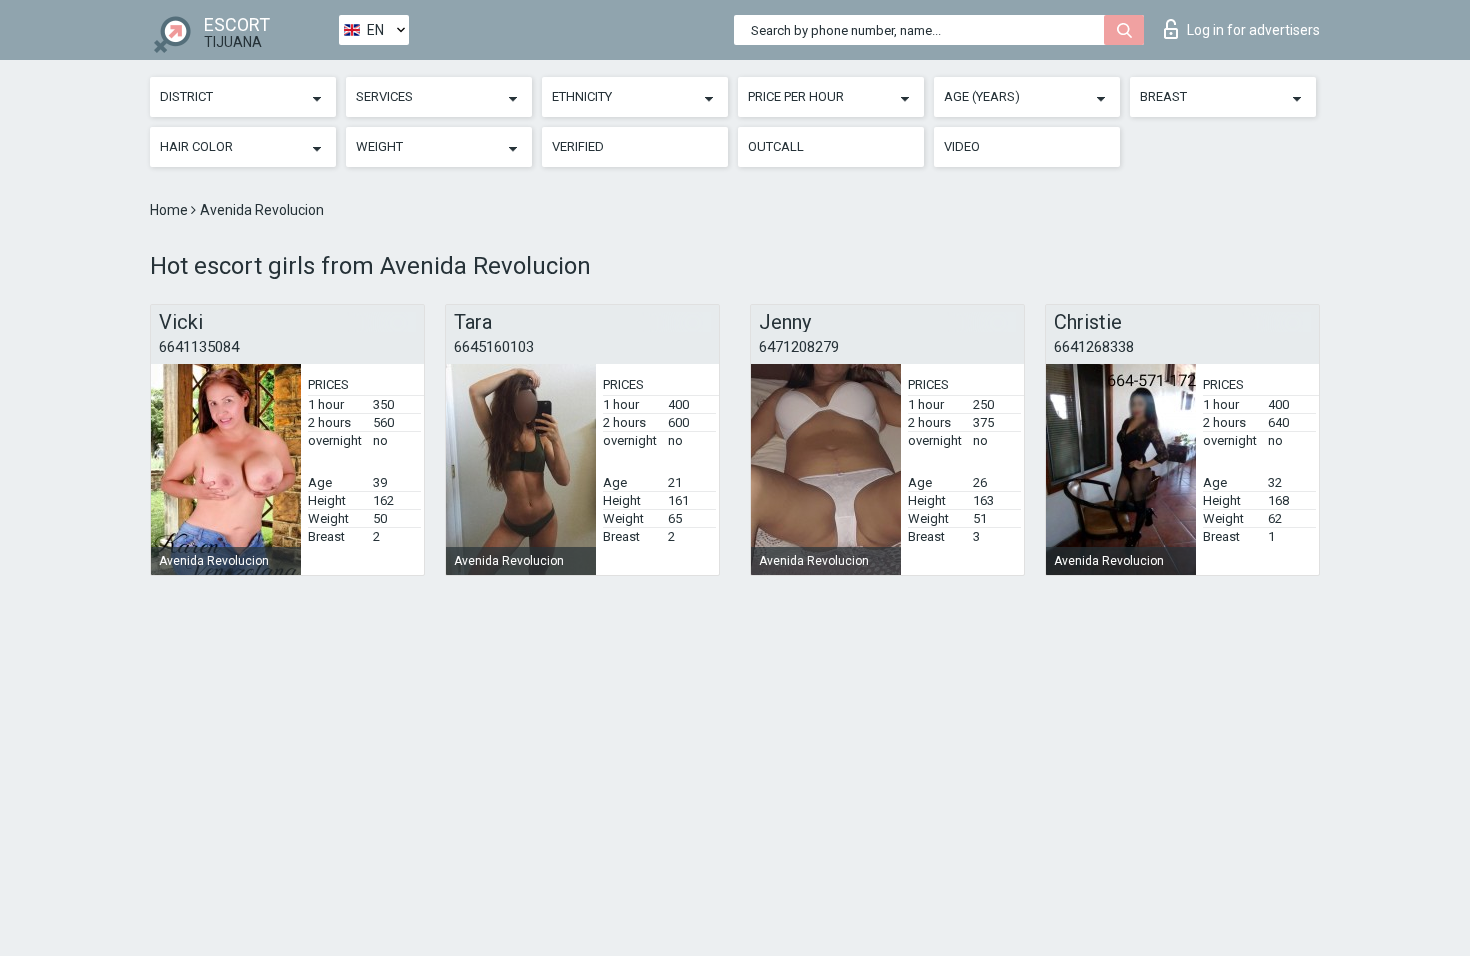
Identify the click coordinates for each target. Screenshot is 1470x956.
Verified (578, 146)
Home (170, 210)
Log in (1253, 30)
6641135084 (199, 347)
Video (962, 146)
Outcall (776, 146)
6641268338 (1094, 347)
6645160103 (494, 347)
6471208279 (799, 347)
